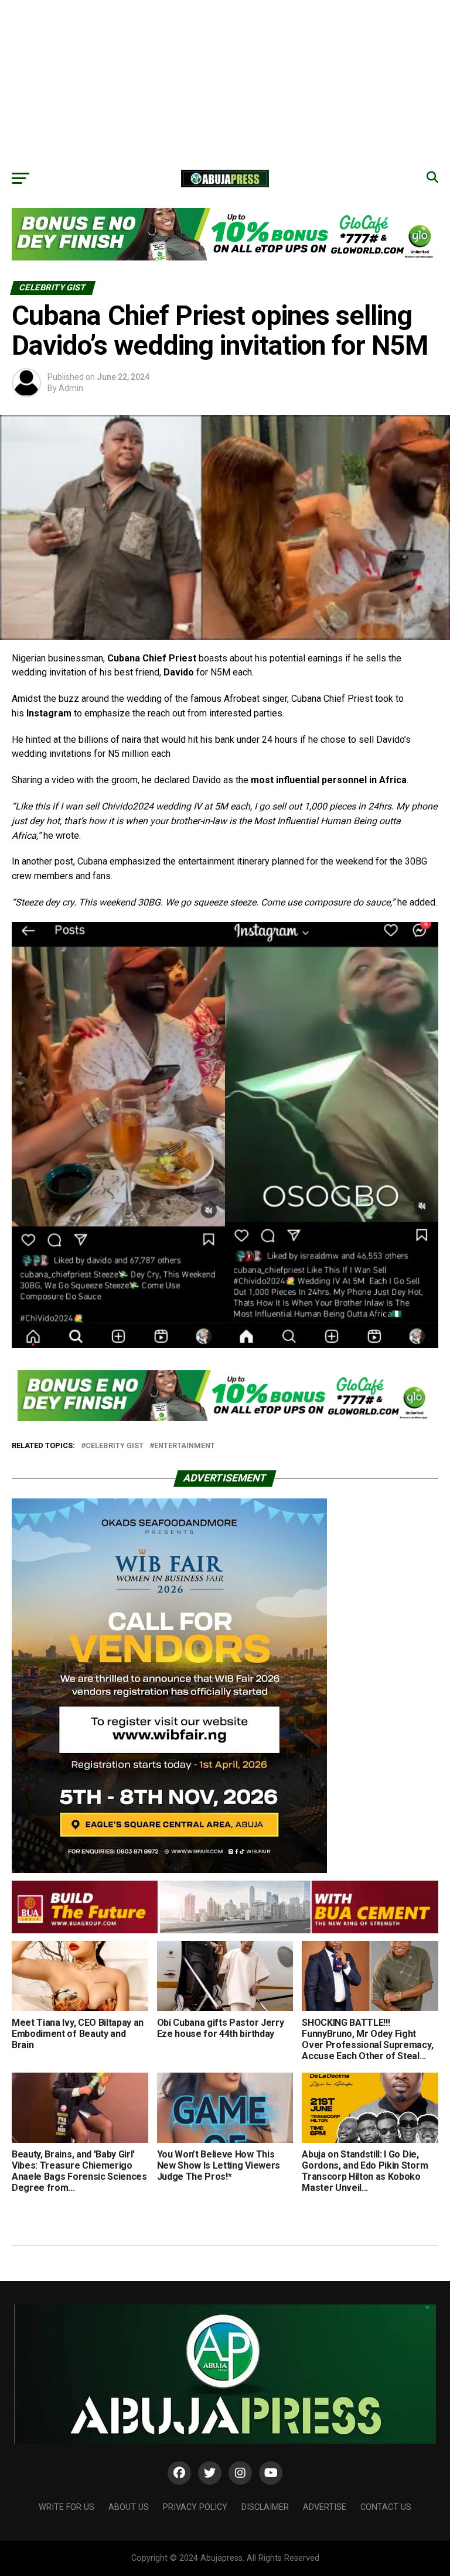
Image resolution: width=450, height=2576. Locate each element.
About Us (129, 2507)
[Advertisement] (225, 82)
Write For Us (67, 2507)
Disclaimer (265, 2507)
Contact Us (386, 2507)
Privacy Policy (195, 2507)
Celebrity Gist (115, 1446)
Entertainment (185, 1446)
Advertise (325, 2507)
